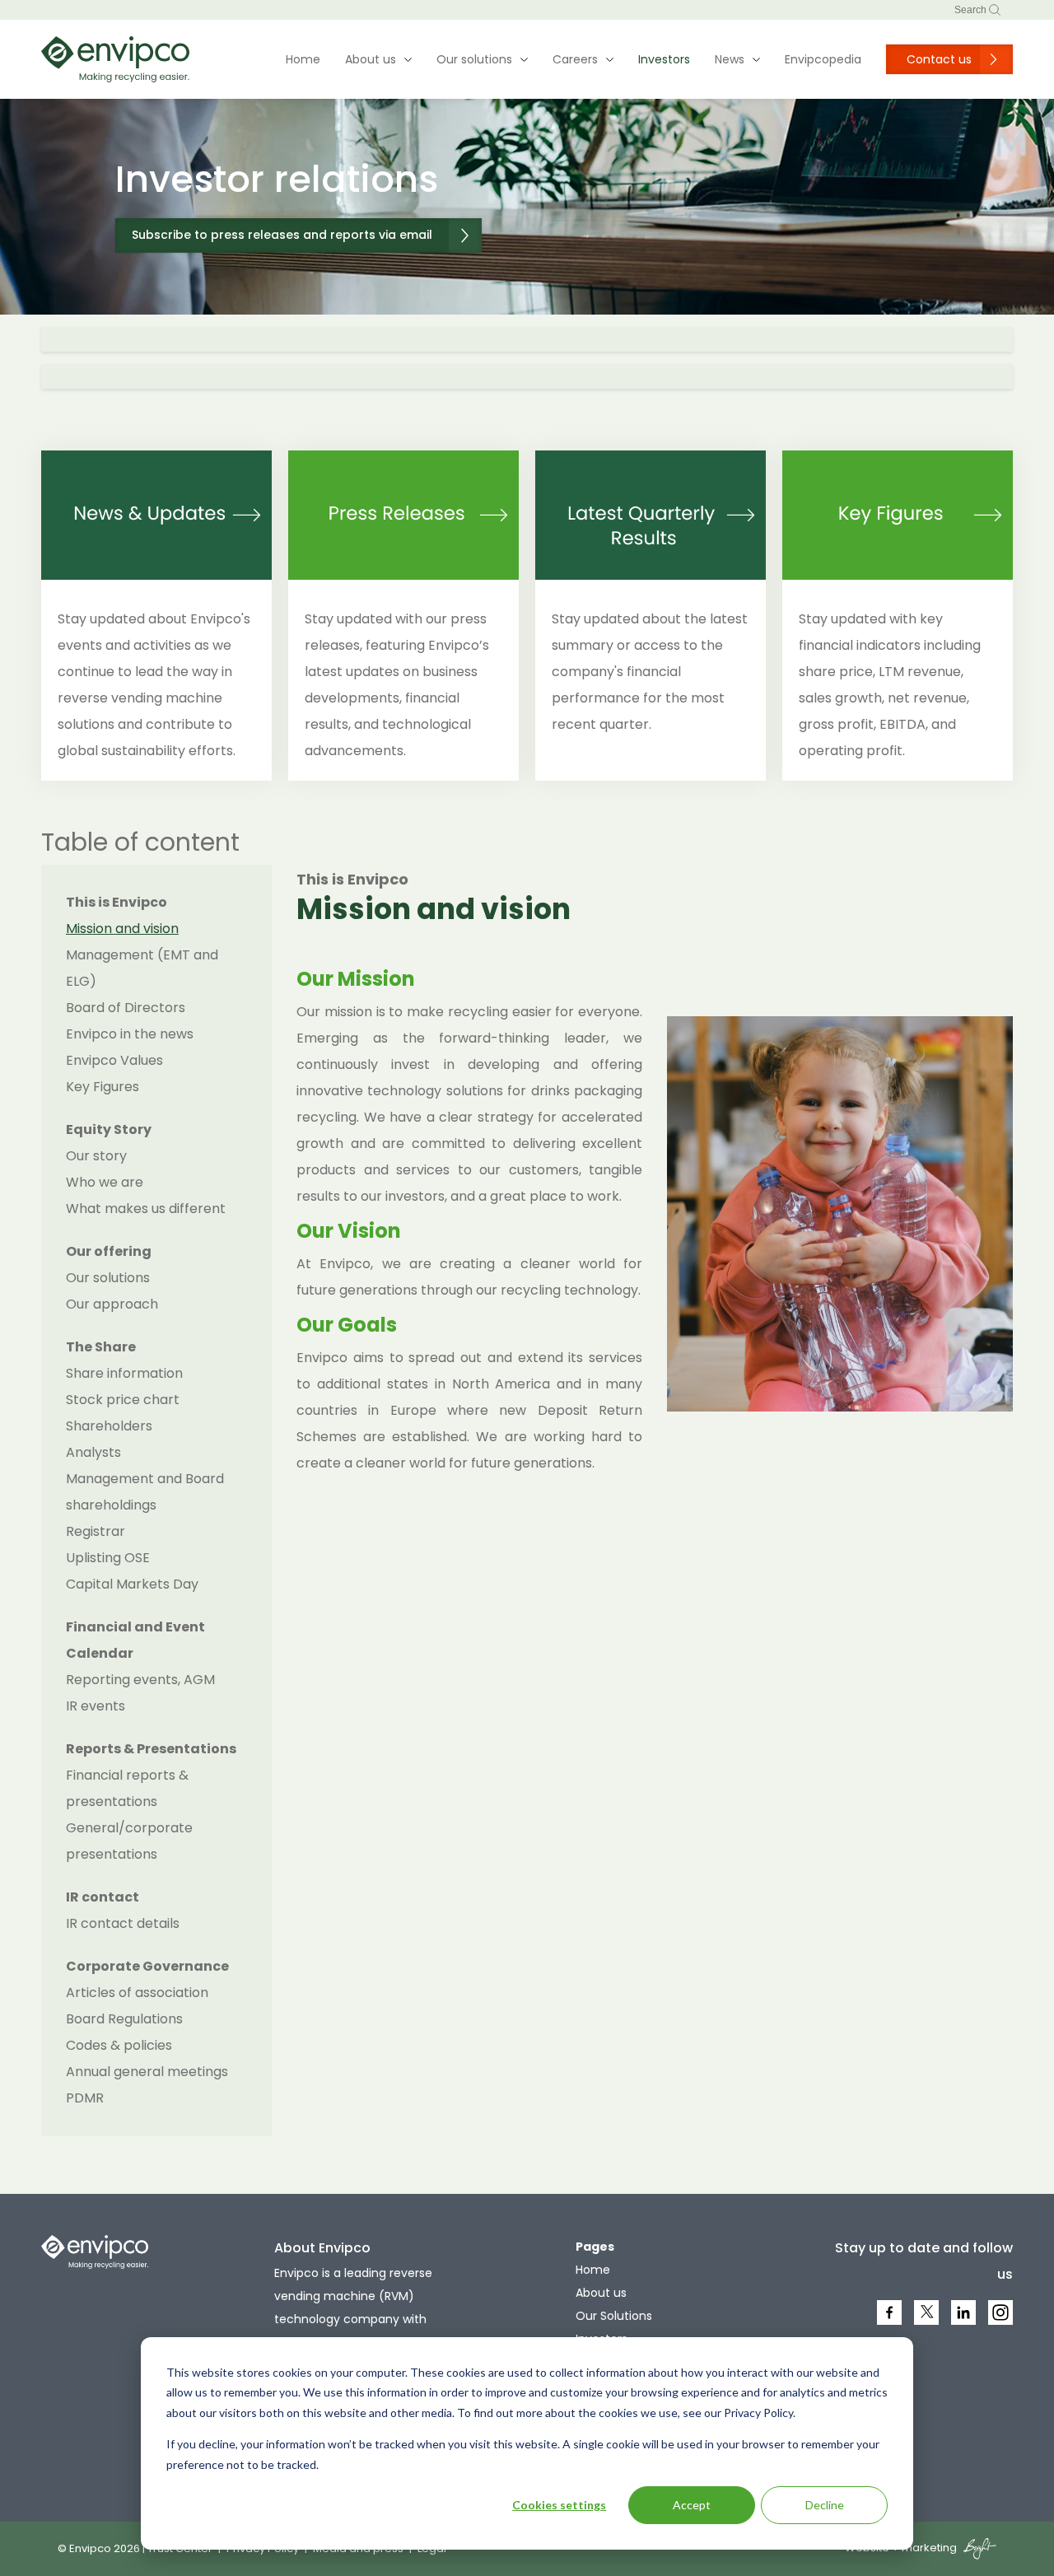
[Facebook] (891, 2323)
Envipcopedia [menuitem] (823, 59)
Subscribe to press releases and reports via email (282, 235)
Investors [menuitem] (664, 59)
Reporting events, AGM (140, 1680)
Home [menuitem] (303, 59)
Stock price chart (123, 1400)
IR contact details (123, 1923)
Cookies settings (559, 2505)
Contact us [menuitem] (939, 59)
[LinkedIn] (965, 2323)
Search (972, 10)
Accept (692, 2505)
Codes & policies (119, 2045)
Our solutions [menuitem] (474, 59)
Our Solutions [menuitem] (614, 2316)
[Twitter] (927, 2319)
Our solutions (108, 1278)
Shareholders (109, 1426)
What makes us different (146, 1209)
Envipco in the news (130, 1034)
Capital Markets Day (132, 1584)
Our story (96, 1156)
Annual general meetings (147, 2072)
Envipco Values (114, 1060)
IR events (96, 1706)
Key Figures (103, 1087)
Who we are (105, 1182)
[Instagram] (1002, 2323)
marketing (929, 2548)
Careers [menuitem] (575, 59)
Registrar (96, 1531)
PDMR (85, 2098)
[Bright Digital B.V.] (978, 2548)
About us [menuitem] (371, 59)
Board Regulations (124, 2019)
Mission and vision (122, 929)
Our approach (112, 1304)
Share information (124, 1373)
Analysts (93, 1452)
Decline (825, 2505)
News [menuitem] (730, 59)
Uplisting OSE (108, 1558)
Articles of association (137, 1993)
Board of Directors (126, 1008)
